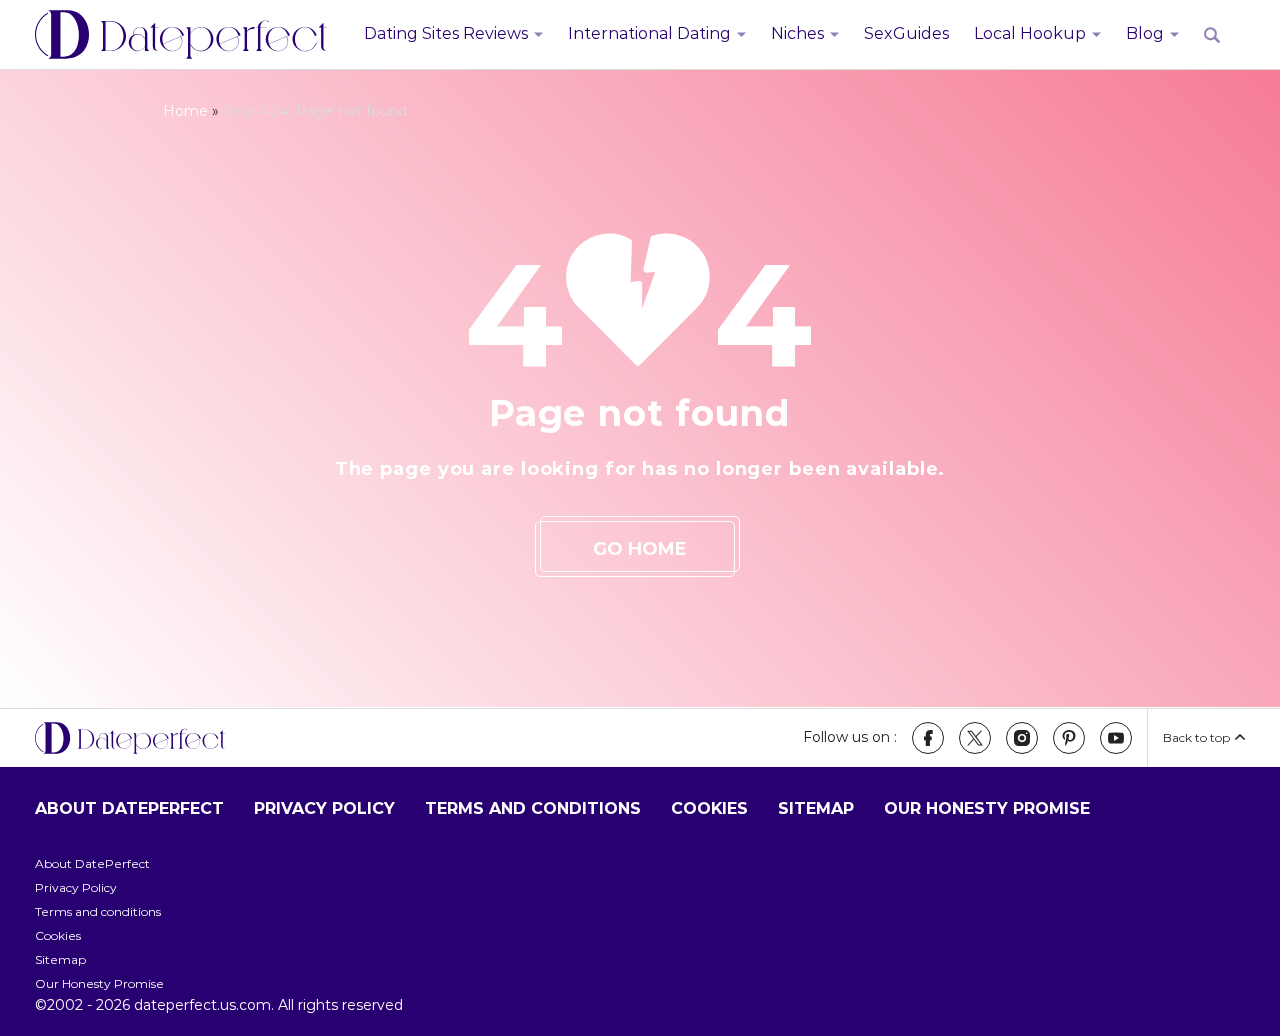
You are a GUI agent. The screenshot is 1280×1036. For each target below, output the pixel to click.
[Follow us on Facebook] (928, 738)
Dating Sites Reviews (446, 33)
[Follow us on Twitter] (975, 738)
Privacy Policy (324, 808)
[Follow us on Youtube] (1116, 738)
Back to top (1196, 737)
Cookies (709, 808)
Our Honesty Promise (987, 808)
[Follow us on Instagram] (1022, 738)
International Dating (649, 33)
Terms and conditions (533, 808)
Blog (1145, 33)
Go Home (640, 549)
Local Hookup (1030, 33)
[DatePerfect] (181, 35)
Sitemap (816, 808)
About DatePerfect (129, 808)
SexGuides (906, 33)
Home (185, 111)
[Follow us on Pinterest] (1069, 738)
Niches (797, 33)
